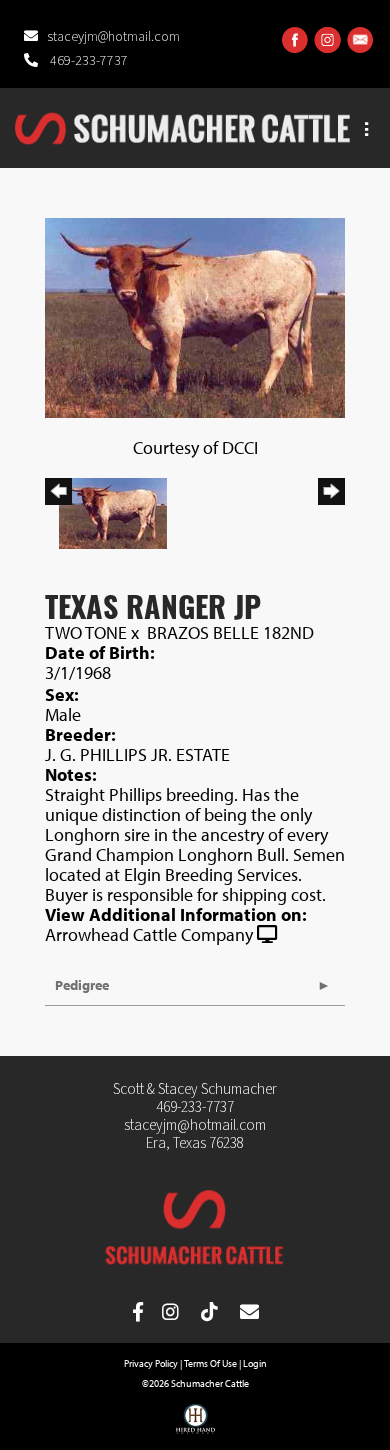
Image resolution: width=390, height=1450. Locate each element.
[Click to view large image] (195, 315)
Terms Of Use (210, 1363)
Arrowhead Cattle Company (149, 934)
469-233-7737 (87, 61)
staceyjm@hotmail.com (113, 37)
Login (255, 1363)
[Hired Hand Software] (195, 1426)
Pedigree (82, 985)
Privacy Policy (151, 1363)
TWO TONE (86, 632)
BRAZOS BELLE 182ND (230, 632)
